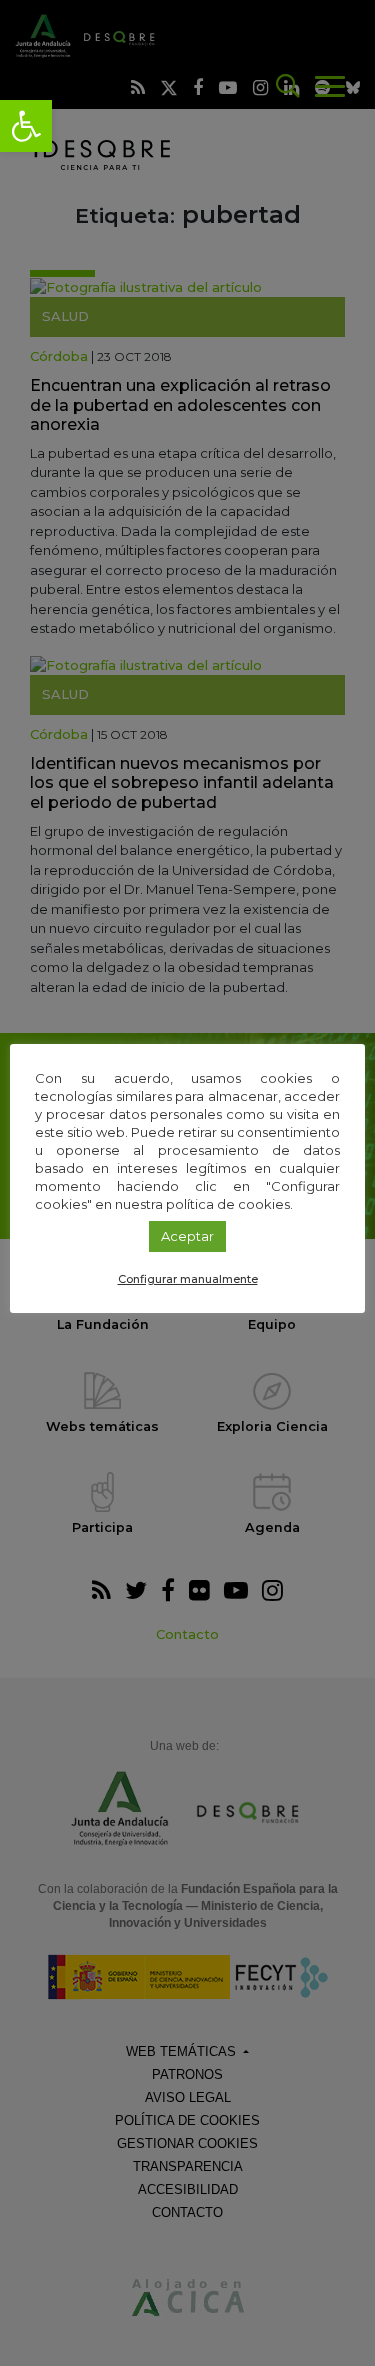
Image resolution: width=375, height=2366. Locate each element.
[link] (26, 126)
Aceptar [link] (187, 1236)
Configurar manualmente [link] (188, 1279)
